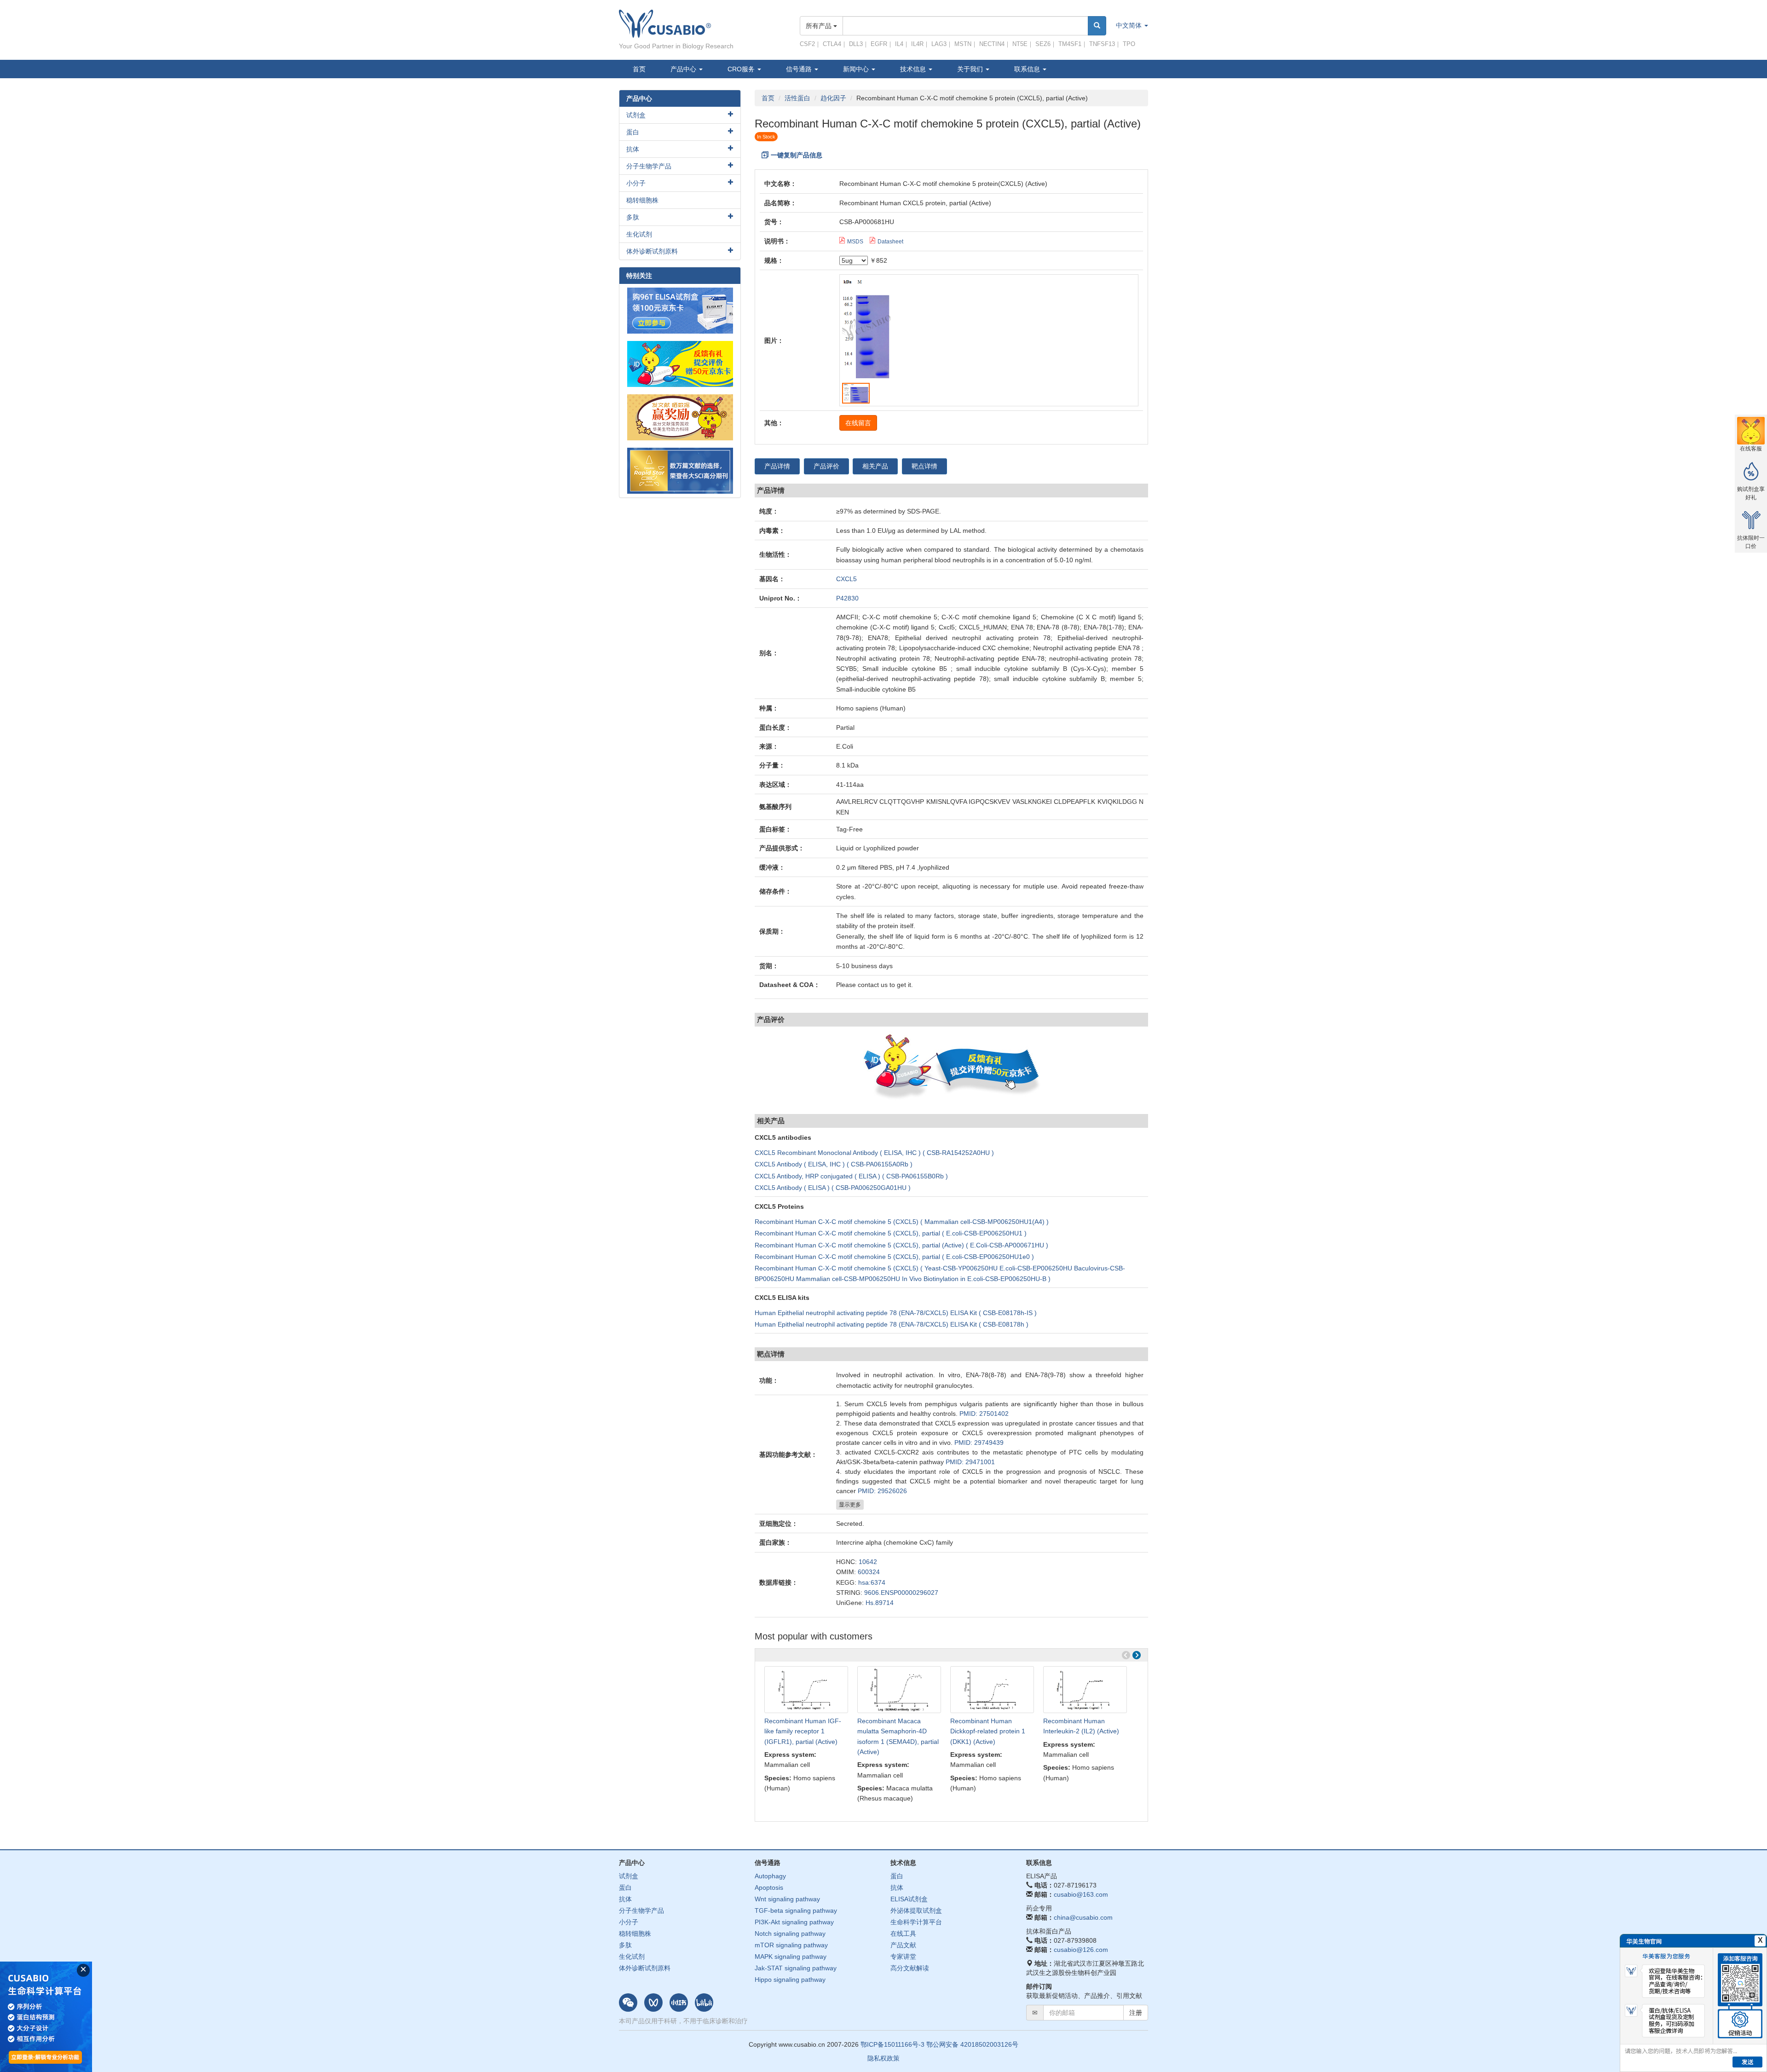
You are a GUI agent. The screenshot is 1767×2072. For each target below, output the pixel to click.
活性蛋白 (797, 98)
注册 (1136, 2013)
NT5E (1020, 44)
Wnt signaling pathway (787, 1899)
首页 (639, 69)
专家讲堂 (903, 1957)
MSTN (963, 44)
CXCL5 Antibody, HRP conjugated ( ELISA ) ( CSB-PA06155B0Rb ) (851, 1176)
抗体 (633, 149)
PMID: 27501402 (984, 1414)
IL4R (917, 44)
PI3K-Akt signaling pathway (794, 1922)
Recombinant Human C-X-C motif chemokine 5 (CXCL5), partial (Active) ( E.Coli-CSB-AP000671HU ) (901, 1245)
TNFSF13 (1102, 44)
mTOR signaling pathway (791, 1945)
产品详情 (777, 466)
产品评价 (826, 466)
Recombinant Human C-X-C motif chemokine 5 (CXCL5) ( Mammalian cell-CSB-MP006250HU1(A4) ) (902, 1222)
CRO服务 (742, 69)
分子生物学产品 (649, 166)
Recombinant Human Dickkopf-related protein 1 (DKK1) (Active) (988, 1731)
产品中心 (684, 69)
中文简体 (1130, 25)
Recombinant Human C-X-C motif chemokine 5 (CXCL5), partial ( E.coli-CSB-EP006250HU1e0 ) (894, 1257)
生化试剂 (639, 234)
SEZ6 (1043, 44)
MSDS (855, 242)
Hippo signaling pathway (790, 1980)
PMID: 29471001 (970, 1462)
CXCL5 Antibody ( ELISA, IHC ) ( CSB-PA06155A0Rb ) (834, 1164)
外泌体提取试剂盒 (916, 1910)
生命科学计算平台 (916, 1922)
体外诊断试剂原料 (652, 251)
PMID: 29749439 (979, 1443)
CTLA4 (832, 44)
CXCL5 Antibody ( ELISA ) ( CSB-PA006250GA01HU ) (833, 1188)
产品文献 (903, 1945)
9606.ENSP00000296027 (901, 1593)
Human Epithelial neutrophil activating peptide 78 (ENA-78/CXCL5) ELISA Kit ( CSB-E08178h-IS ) (896, 1313)
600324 (869, 1572)
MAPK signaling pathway (791, 1957)
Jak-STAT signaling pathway (796, 1968)
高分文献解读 (910, 1968)
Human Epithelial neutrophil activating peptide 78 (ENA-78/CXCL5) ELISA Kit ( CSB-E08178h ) (892, 1324)
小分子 (636, 183)
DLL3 (856, 44)
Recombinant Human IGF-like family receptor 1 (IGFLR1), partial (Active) (803, 1731)
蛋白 (633, 132)
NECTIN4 (992, 44)
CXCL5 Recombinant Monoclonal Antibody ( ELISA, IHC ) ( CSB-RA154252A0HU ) (874, 1153)
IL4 (899, 44)
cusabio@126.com (1081, 1950)
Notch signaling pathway (790, 1933)
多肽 (633, 217)
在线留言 (858, 423)
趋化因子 (833, 98)
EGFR (879, 44)
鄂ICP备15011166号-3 (892, 2044)
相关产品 (875, 466)
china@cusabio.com (1083, 1917)
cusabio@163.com (1081, 1894)
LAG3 (939, 44)
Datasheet (890, 242)
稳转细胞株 (642, 200)
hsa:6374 (872, 1582)
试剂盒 (636, 115)
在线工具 (903, 1933)
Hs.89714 (880, 1603)
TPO (1129, 44)
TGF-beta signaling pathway (796, 1910)
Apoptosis (769, 1887)
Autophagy (770, 1876)
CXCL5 (846, 579)
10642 (868, 1562)
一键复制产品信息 (797, 155)
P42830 (847, 598)
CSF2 (807, 44)
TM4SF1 (1070, 44)
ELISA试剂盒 (909, 1899)
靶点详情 (924, 466)
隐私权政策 (883, 2058)
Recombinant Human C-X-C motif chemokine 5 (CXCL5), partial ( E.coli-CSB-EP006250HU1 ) (891, 1233)
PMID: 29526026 (882, 1491)
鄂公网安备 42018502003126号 (972, 2044)
